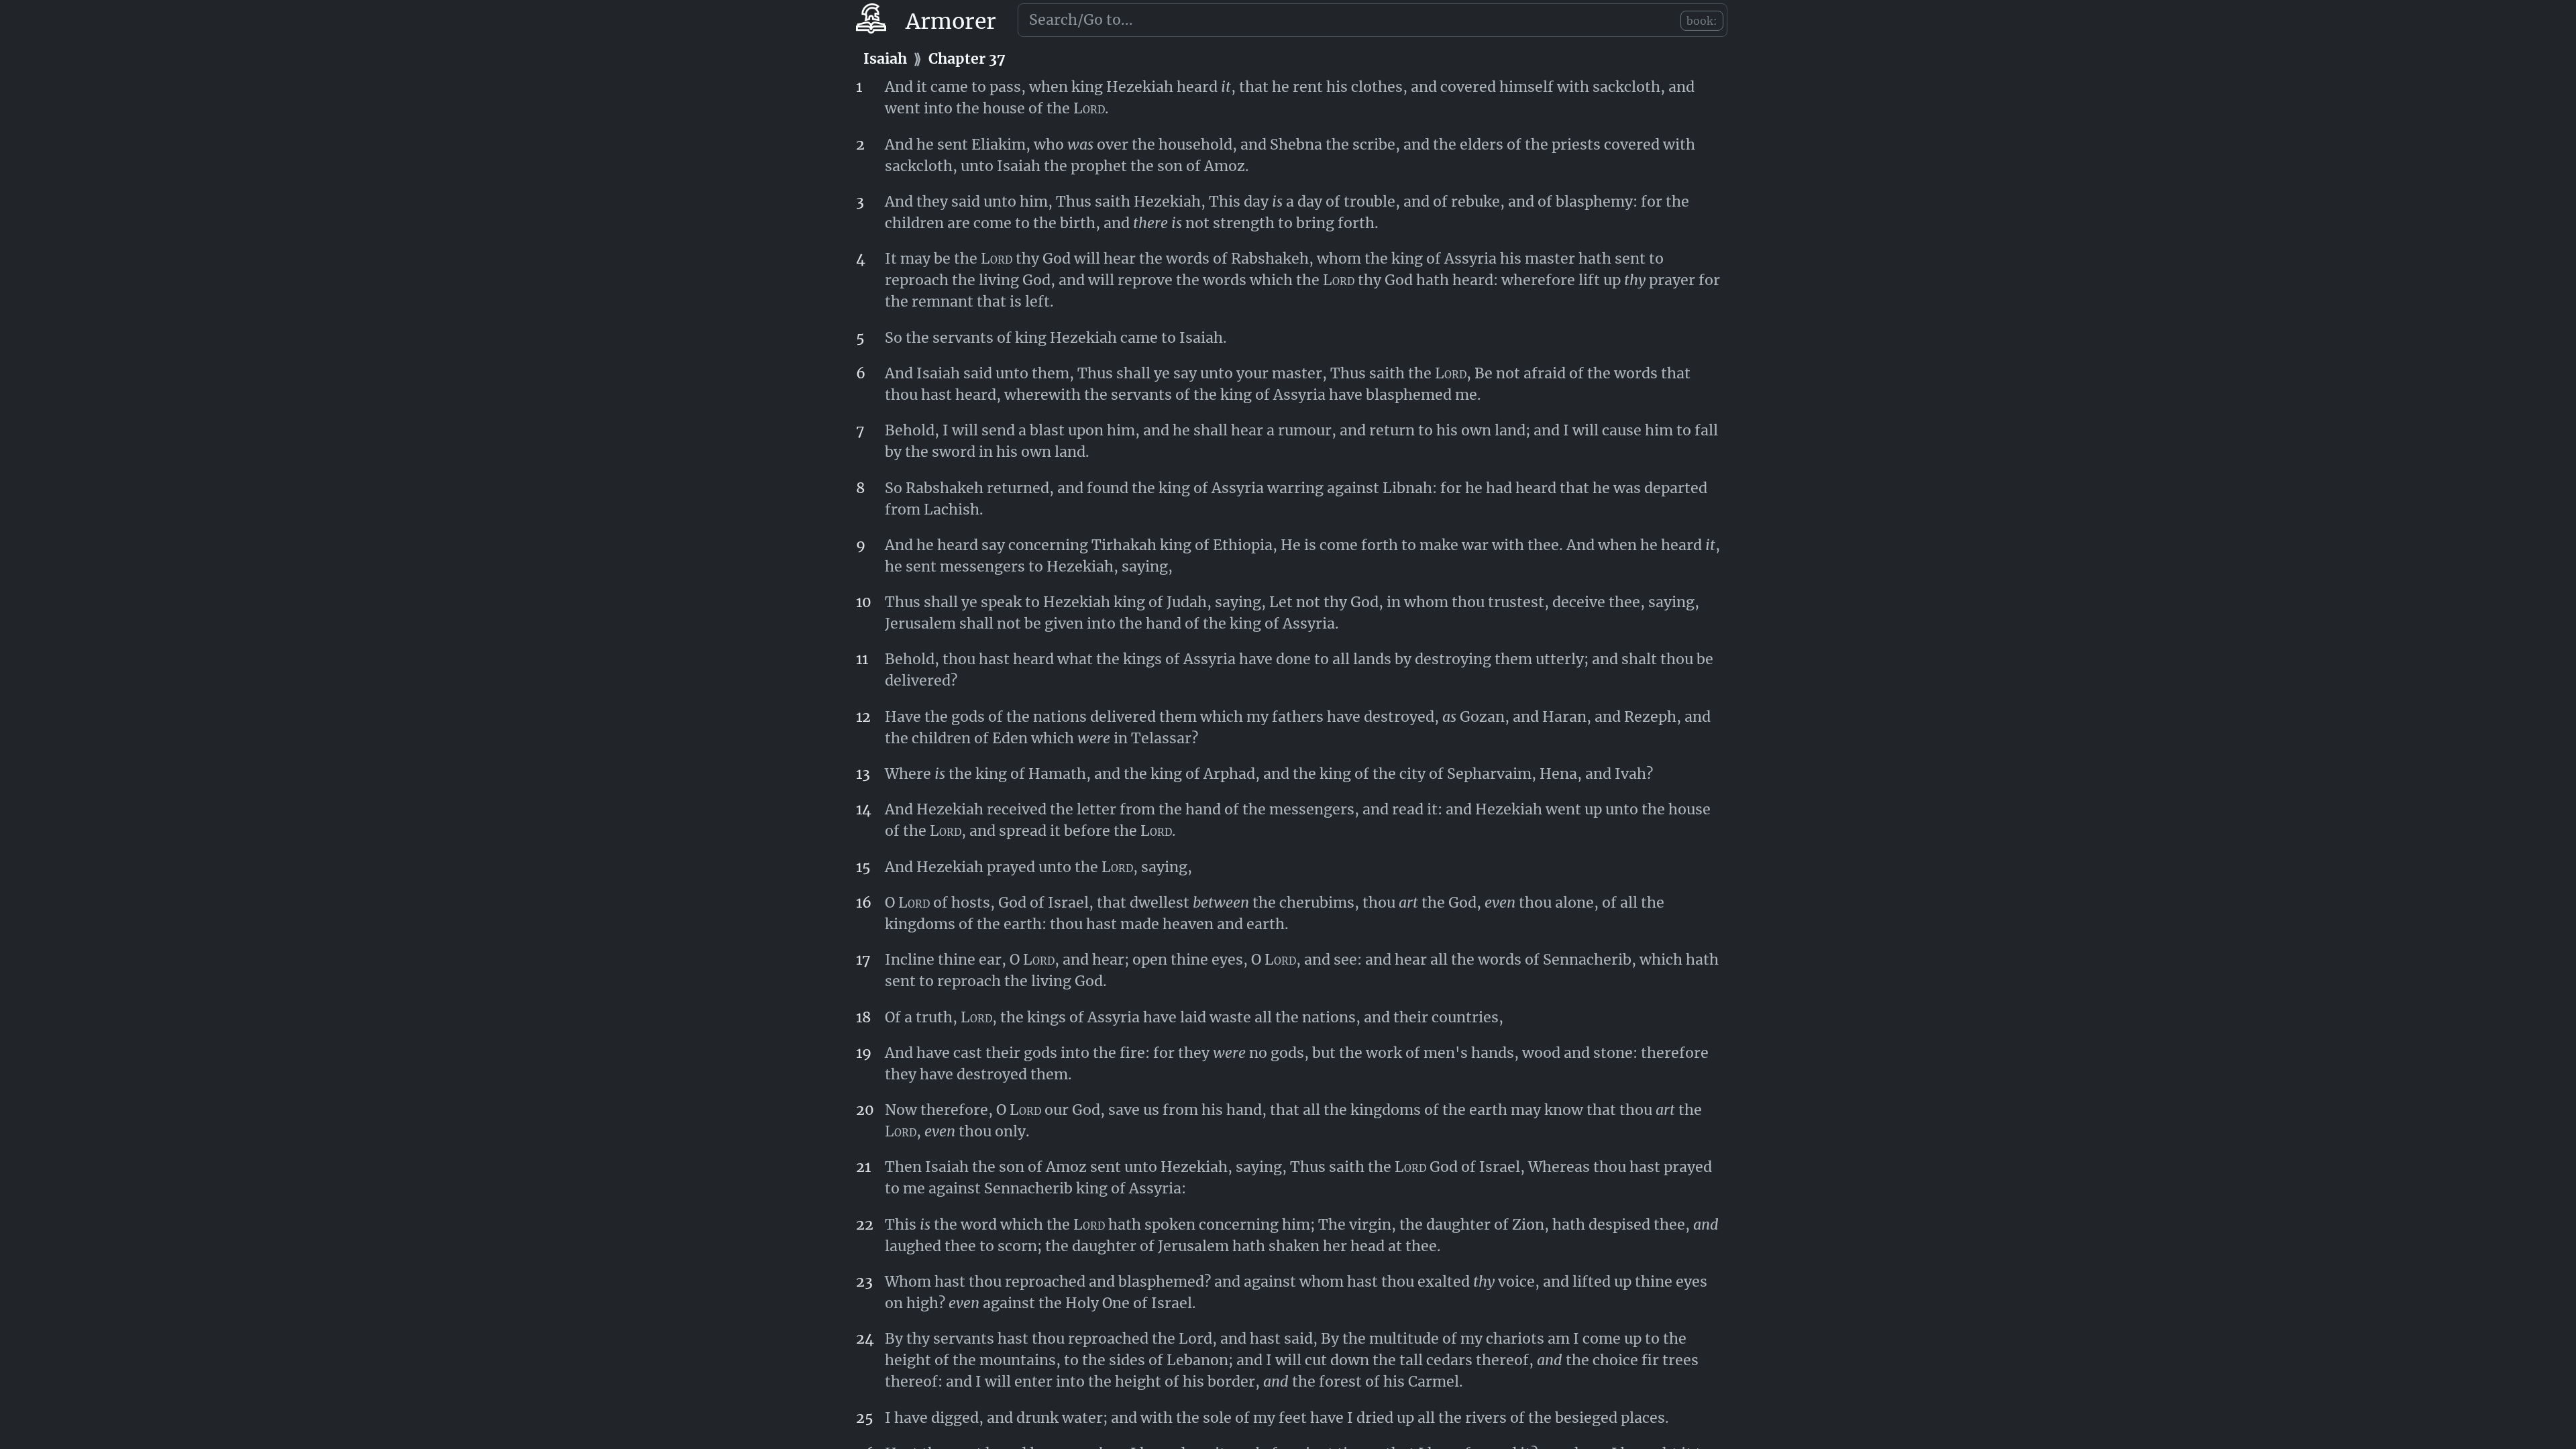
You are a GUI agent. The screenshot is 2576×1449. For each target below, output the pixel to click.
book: (1702, 21)
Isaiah (885, 59)
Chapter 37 (967, 59)
